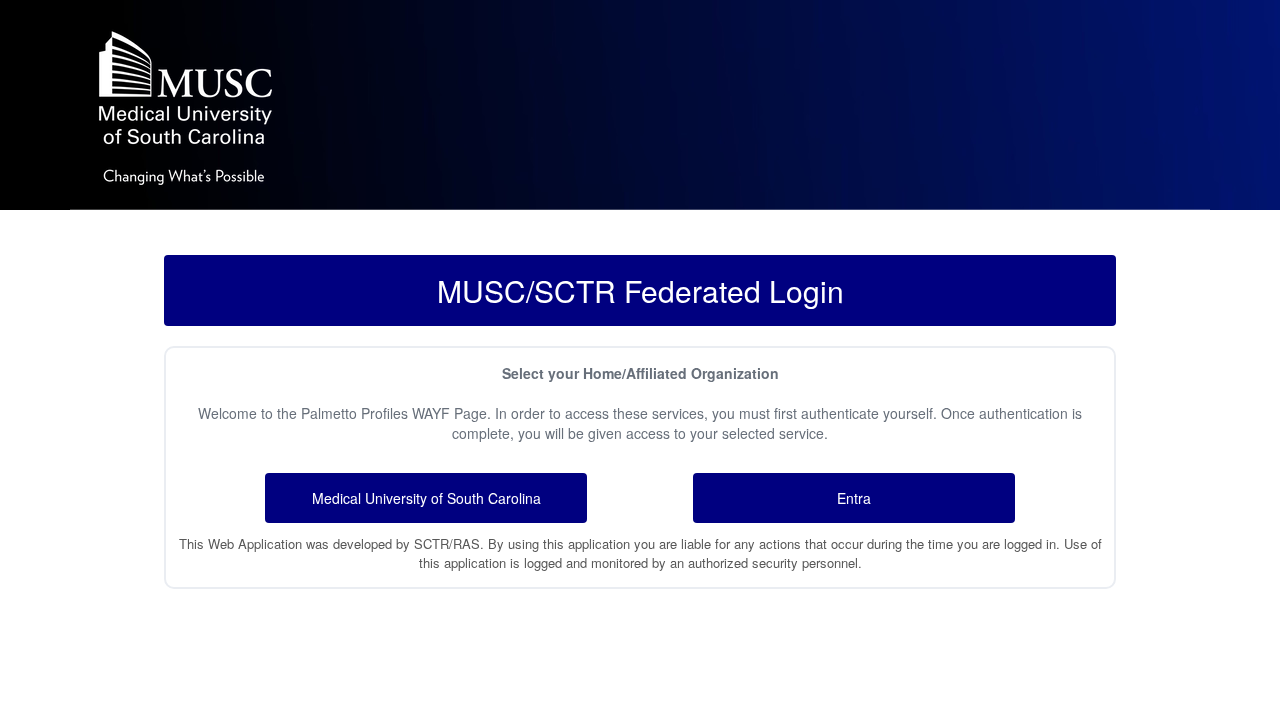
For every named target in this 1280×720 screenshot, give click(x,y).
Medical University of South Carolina (426, 498)
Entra (854, 498)
